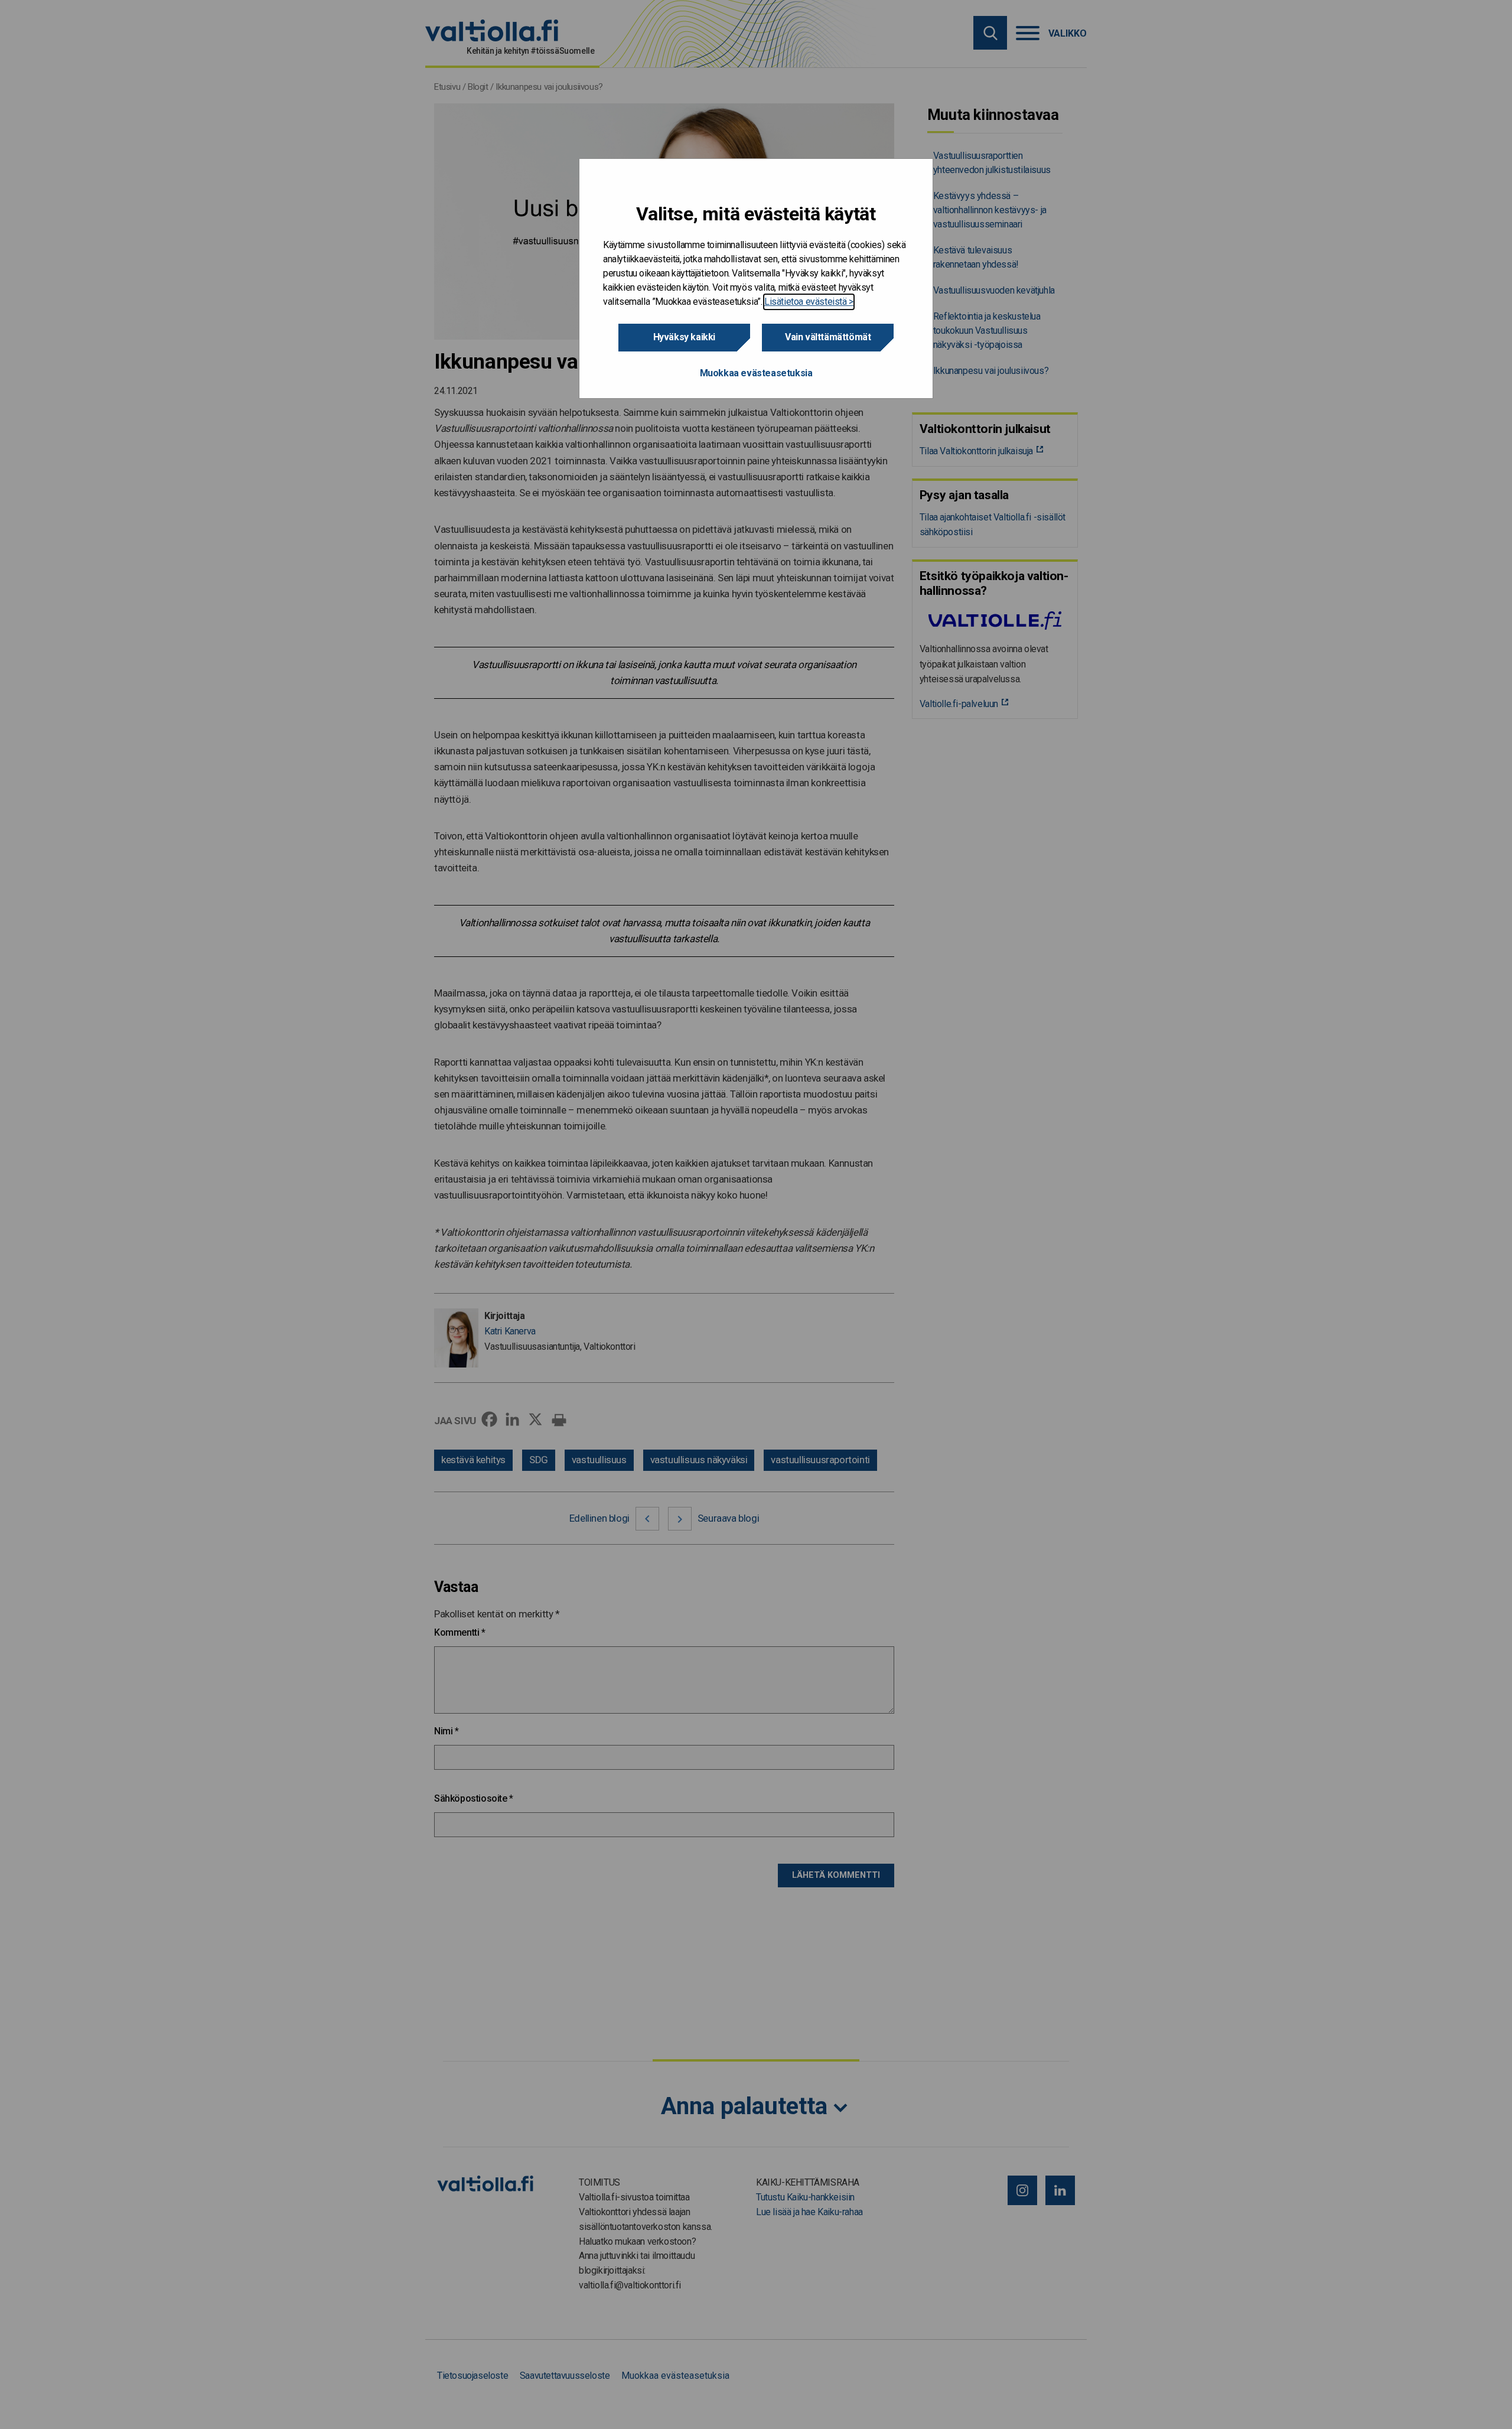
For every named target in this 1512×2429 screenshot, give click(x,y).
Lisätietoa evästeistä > (809, 302)
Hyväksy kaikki (684, 337)
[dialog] (756, 279)
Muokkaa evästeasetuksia (756, 373)
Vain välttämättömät (828, 337)
